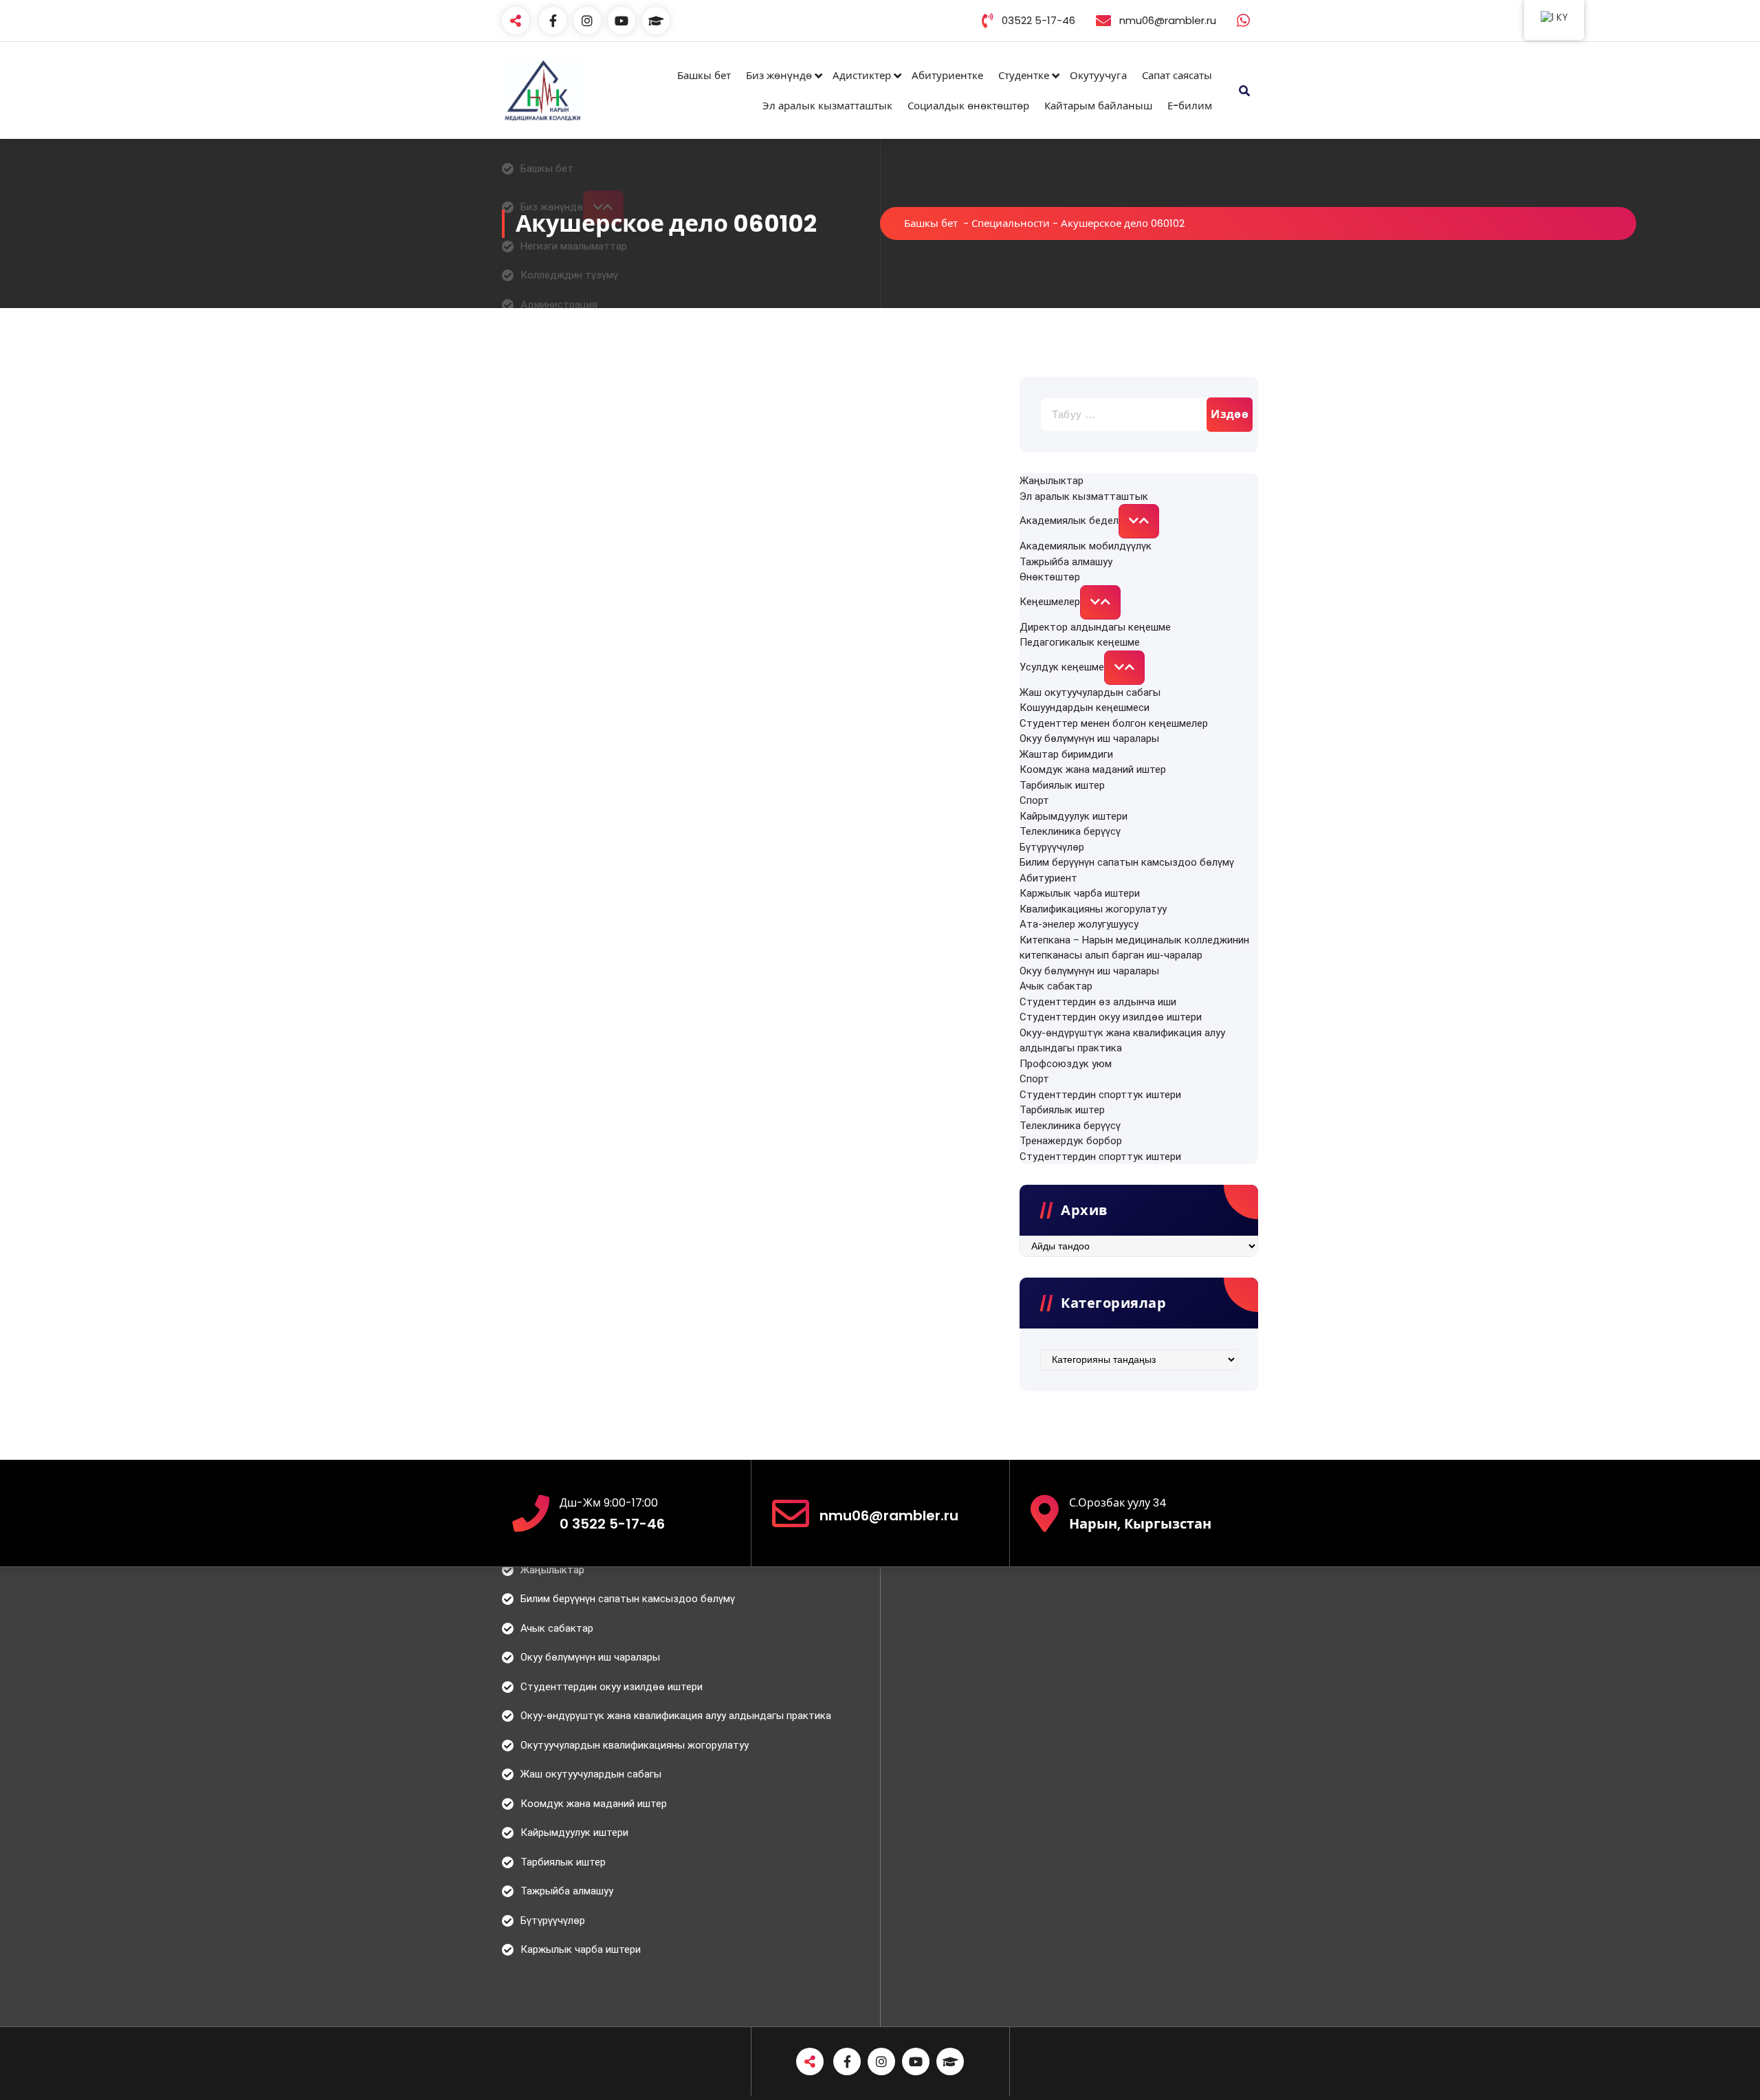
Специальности (1011, 223)
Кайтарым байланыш (1098, 106)
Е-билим (1190, 106)
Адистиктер (862, 75)
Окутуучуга (1098, 75)
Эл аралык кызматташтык (827, 106)
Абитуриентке (947, 75)
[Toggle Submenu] (1139, 521)
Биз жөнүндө (779, 75)
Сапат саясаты (1177, 75)
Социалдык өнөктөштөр (968, 106)
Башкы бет (704, 75)
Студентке (1024, 75)
